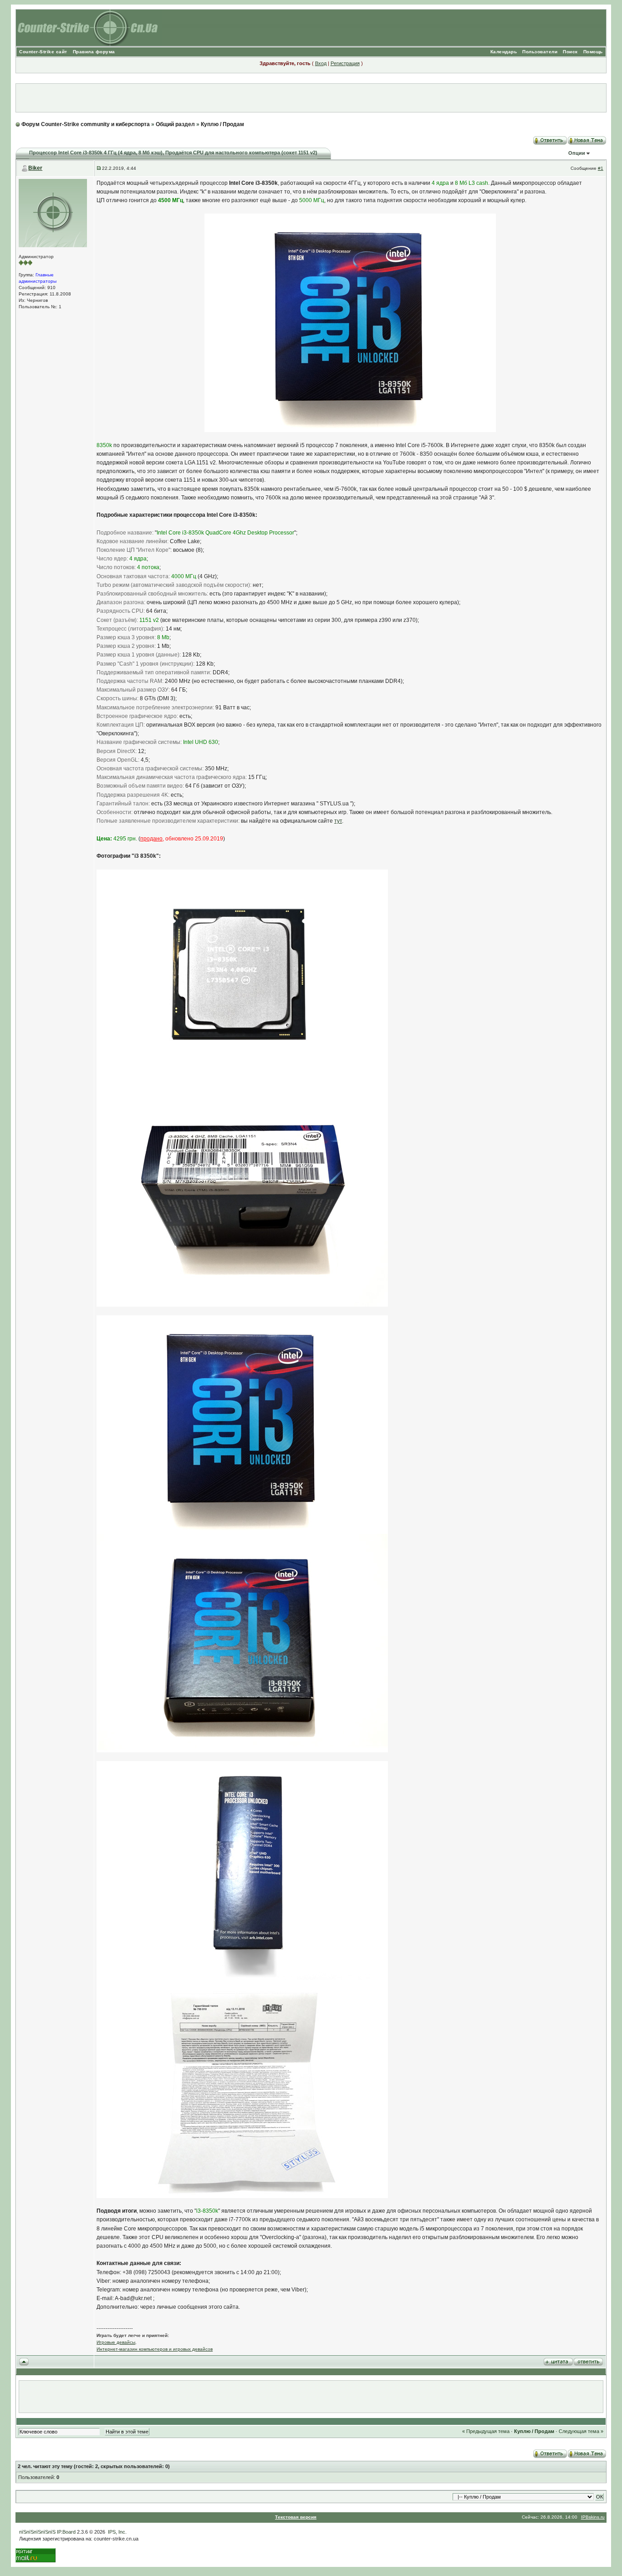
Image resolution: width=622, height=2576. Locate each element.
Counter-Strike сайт (43, 52)
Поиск (570, 52)
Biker (35, 168)
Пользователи (540, 52)
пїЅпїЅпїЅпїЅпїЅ (37, 2532)
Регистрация (345, 63)
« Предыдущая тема (486, 2431)
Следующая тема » (581, 2431)
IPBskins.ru (593, 2517)
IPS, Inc (117, 2532)
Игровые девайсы (116, 2342)
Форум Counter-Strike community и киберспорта (86, 124)
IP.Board (66, 2532)
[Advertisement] (311, 98)
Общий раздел (175, 124)
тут (338, 821)
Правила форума (94, 52)
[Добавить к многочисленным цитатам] (558, 2361)
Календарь (504, 52)
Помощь (593, 52)
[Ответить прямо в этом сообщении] (588, 2361)
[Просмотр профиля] (53, 212)
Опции (577, 153)
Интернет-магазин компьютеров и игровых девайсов (155, 2349)
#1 (601, 168)
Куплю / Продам (222, 124)
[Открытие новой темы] (587, 139)
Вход (321, 63)
